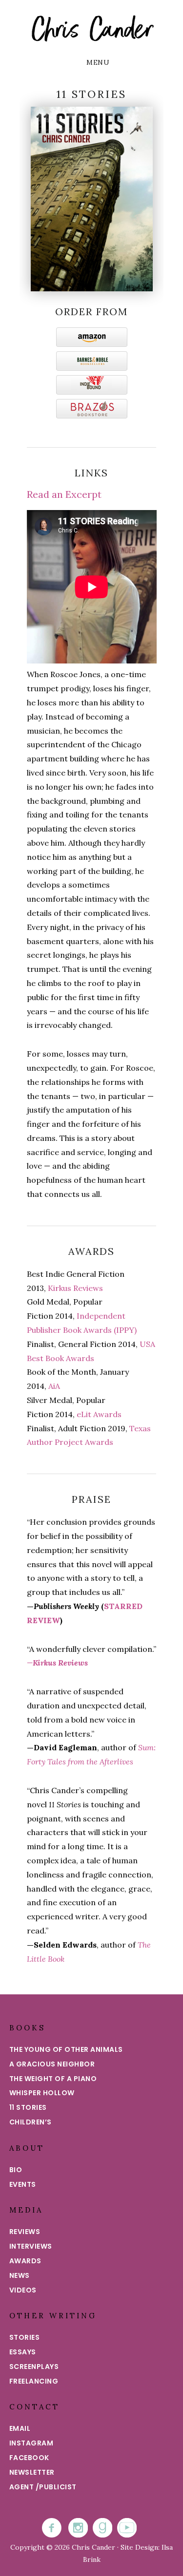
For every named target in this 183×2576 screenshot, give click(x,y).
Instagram (31, 2443)
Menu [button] (98, 62)
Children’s (30, 2122)
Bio (16, 2170)
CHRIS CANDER (91, 29)
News (20, 2275)
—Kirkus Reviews (57, 1663)
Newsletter (32, 2472)
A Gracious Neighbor (52, 2064)
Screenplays (34, 2367)
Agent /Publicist (43, 2487)
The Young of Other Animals (66, 2049)
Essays (23, 2352)
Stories (25, 2337)
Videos (23, 2290)
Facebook (29, 2458)
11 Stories (28, 2107)
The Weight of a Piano (53, 2079)
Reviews (25, 2232)
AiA (54, 1386)
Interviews (31, 2246)
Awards (25, 2261)
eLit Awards (99, 1414)
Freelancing (34, 2381)
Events (23, 2184)
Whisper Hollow (42, 2093)
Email (20, 2428)
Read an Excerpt (64, 494)
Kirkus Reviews (75, 1288)
